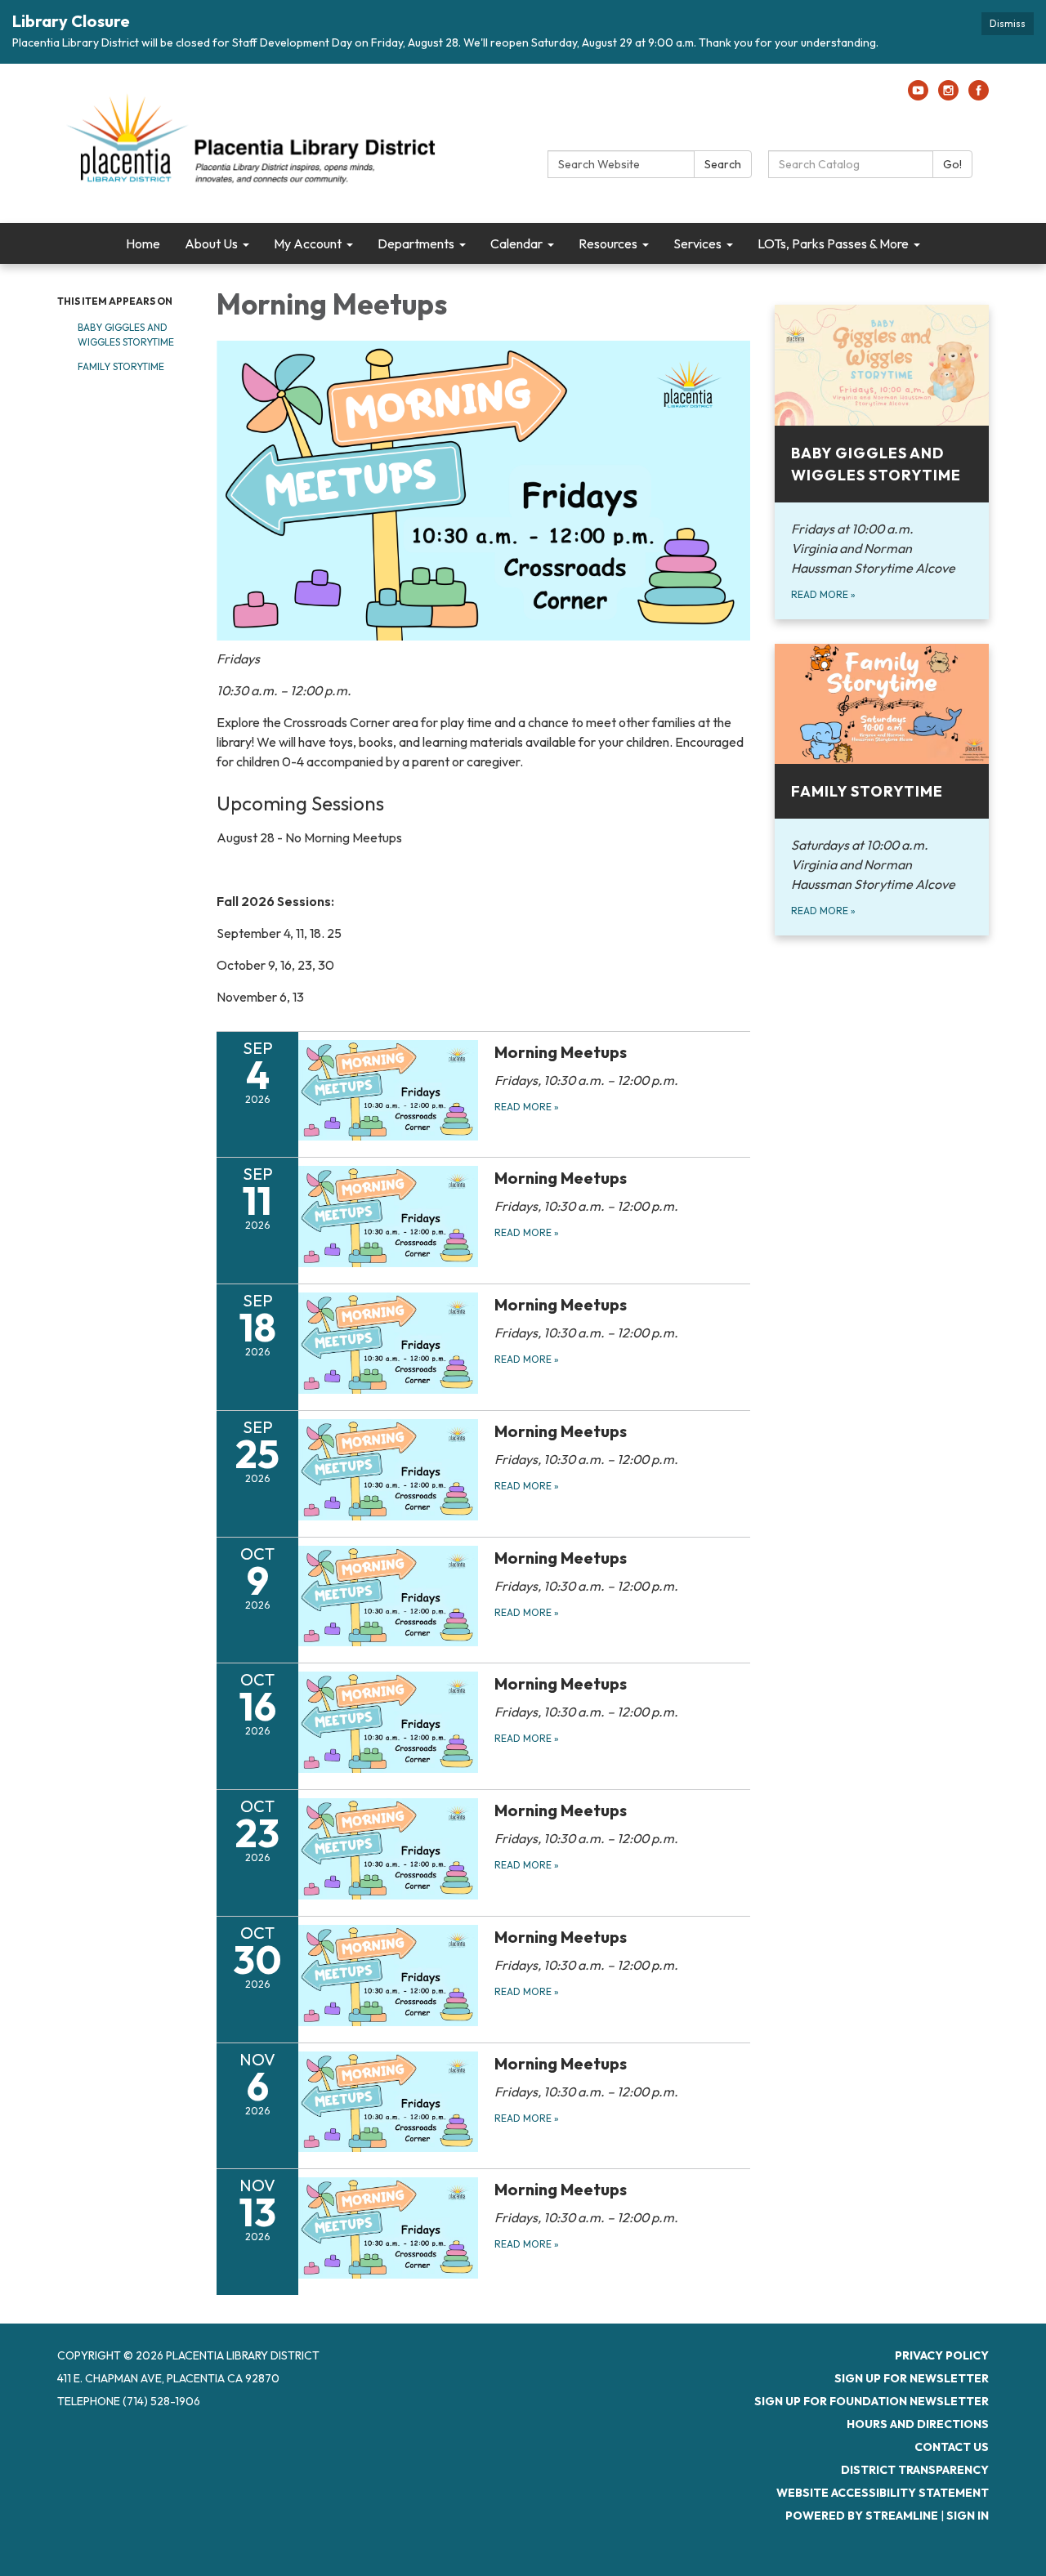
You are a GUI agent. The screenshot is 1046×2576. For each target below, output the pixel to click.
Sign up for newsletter (912, 2378)
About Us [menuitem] (211, 243)
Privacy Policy (942, 2355)
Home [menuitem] (143, 243)
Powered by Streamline (862, 2516)
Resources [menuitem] (608, 243)
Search (723, 164)
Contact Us (952, 2447)
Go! (952, 164)
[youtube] (918, 96)
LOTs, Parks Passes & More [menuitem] (833, 243)
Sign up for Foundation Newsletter (872, 2401)
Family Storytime (121, 366)
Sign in (968, 2516)
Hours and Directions (918, 2424)
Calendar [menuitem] (516, 243)
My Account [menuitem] (308, 243)
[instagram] (948, 96)
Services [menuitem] (697, 243)
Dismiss (1008, 23)
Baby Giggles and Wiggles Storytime (126, 335)
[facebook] (979, 96)
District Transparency (915, 2470)
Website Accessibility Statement (883, 2493)
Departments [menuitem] (416, 243)
